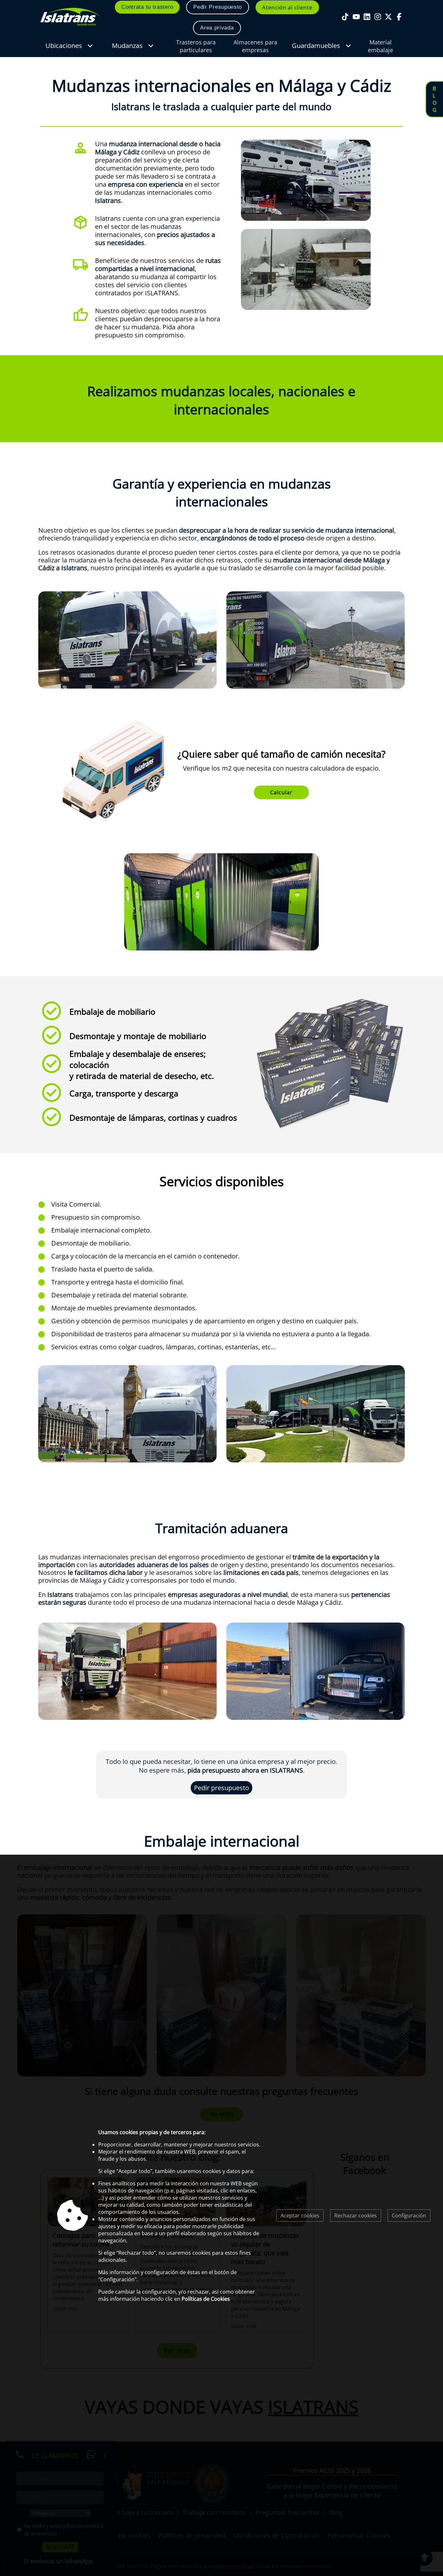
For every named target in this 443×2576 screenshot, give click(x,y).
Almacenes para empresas (255, 46)
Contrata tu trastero (147, 7)
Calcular (281, 792)
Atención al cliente (287, 7)
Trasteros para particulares (196, 46)
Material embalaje (380, 46)
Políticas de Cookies (206, 2299)
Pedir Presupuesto (218, 7)
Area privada (217, 28)
